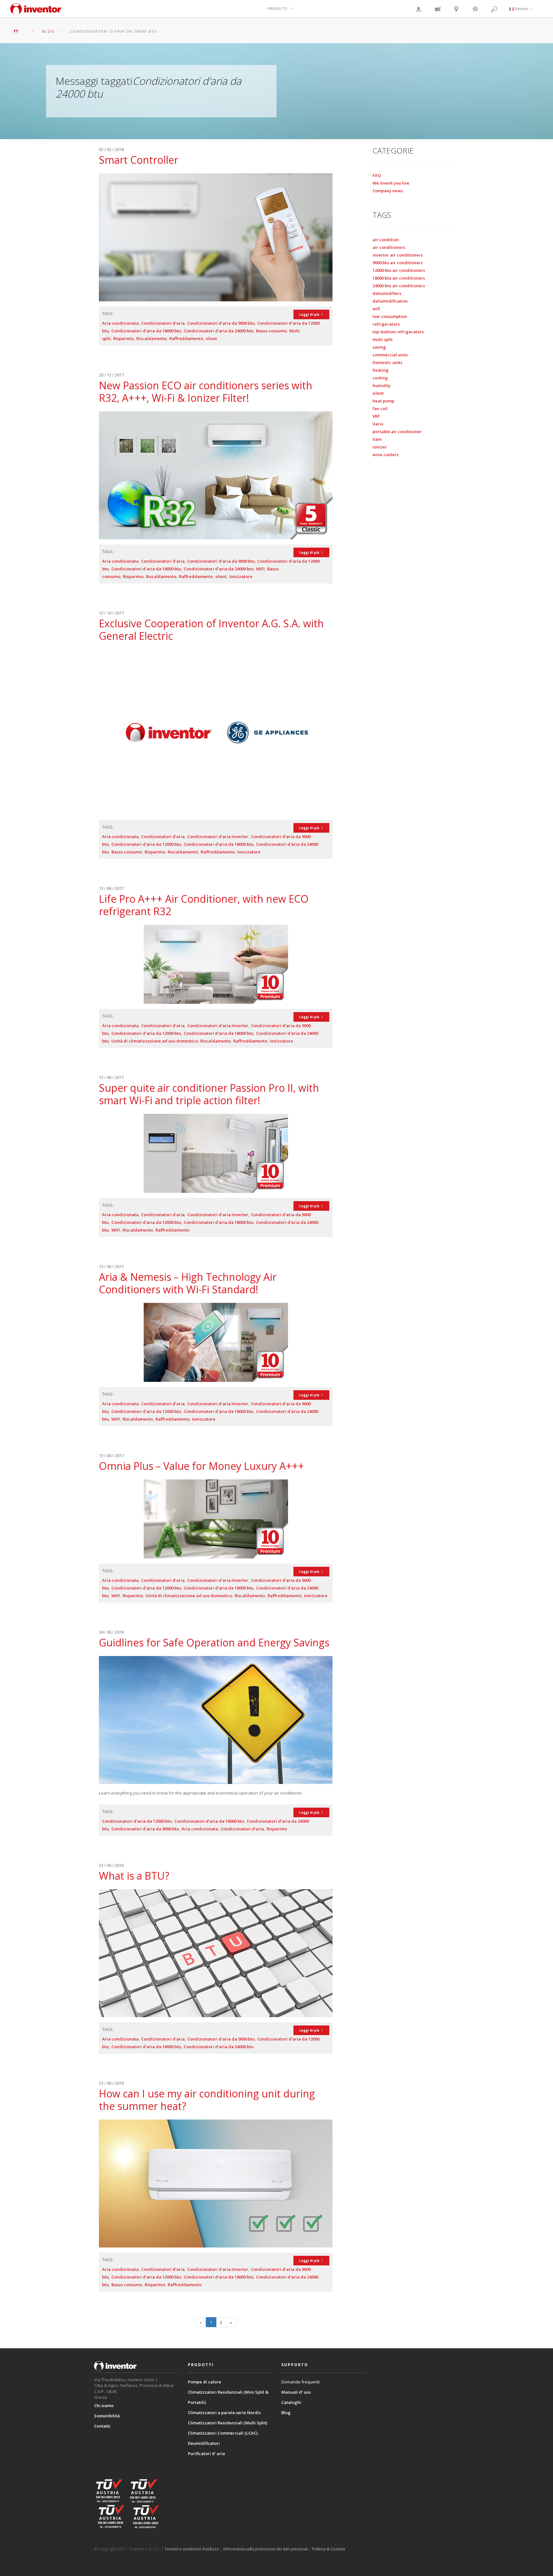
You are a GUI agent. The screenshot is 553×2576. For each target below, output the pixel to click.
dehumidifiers (387, 293)
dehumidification (390, 301)
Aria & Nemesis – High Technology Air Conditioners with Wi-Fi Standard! (188, 1283)
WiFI (260, 569)
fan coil (380, 408)
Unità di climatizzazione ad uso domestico (155, 1041)
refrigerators (386, 324)
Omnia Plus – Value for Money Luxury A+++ (201, 1466)
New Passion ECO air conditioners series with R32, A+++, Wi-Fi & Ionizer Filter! (206, 392)
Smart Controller (139, 160)
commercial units (390, 355)
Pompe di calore (204, 2382)
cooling (380, 378)
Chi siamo (104, 2406)
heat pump (383, 401)
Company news (388, 191)
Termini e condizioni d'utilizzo (192, 2549)
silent (211, 338)
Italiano (521, 8)
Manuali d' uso (296, 2392)
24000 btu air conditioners (399, 286)
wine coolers (385, 455)
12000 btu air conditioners (399, 270)
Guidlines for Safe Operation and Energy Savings (214, 1642)
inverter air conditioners (398, 255)
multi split (383, 339)
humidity (382, 385)
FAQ (377, 175)
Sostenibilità (107, 2416)
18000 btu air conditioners (399, 278)
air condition (386, 240)
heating (381, 370)
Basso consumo (271, 331)
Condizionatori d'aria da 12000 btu (146, 844)
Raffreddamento (186, 338)
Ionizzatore (241, 576)
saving (379, 347)
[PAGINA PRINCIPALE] (20, 31)
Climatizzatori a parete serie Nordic (224, 2413)
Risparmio (124, 338)
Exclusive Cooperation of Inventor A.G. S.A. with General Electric (211, 630)
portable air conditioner (397, 432)
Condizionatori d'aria (163, 323)
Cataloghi (291, 2402)
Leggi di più (310, 314)
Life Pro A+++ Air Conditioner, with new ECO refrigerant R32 (204, 905)
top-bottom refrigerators (398, 332)
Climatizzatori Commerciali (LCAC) (223, 2433)
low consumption (390, 316)
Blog (286, 2413)
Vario (378, 424)
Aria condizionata (120, 323)
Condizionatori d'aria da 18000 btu (146, 331)
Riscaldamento (152, 338)
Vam (377, 439)
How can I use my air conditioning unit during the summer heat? (207, 2100)
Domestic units (387, 362)
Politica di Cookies (329, 2549)
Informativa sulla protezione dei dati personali (266, 2549)
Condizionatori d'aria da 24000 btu (219, 331)
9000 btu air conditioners (398, 263)
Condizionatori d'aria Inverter (218, 836)
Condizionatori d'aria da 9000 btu (221, 323)
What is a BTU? (134, 1876)
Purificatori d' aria (206, 2453)
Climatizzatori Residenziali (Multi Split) (228, 2423)
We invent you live (391, 183)
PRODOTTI (277, 8)
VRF (376, 416)
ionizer (380, 447)
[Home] (36, 12)
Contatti (102, 2426)
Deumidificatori (204, 2443)
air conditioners (389, 247)
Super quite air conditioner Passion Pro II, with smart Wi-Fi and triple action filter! (209, 1094)
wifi (376, 309)
